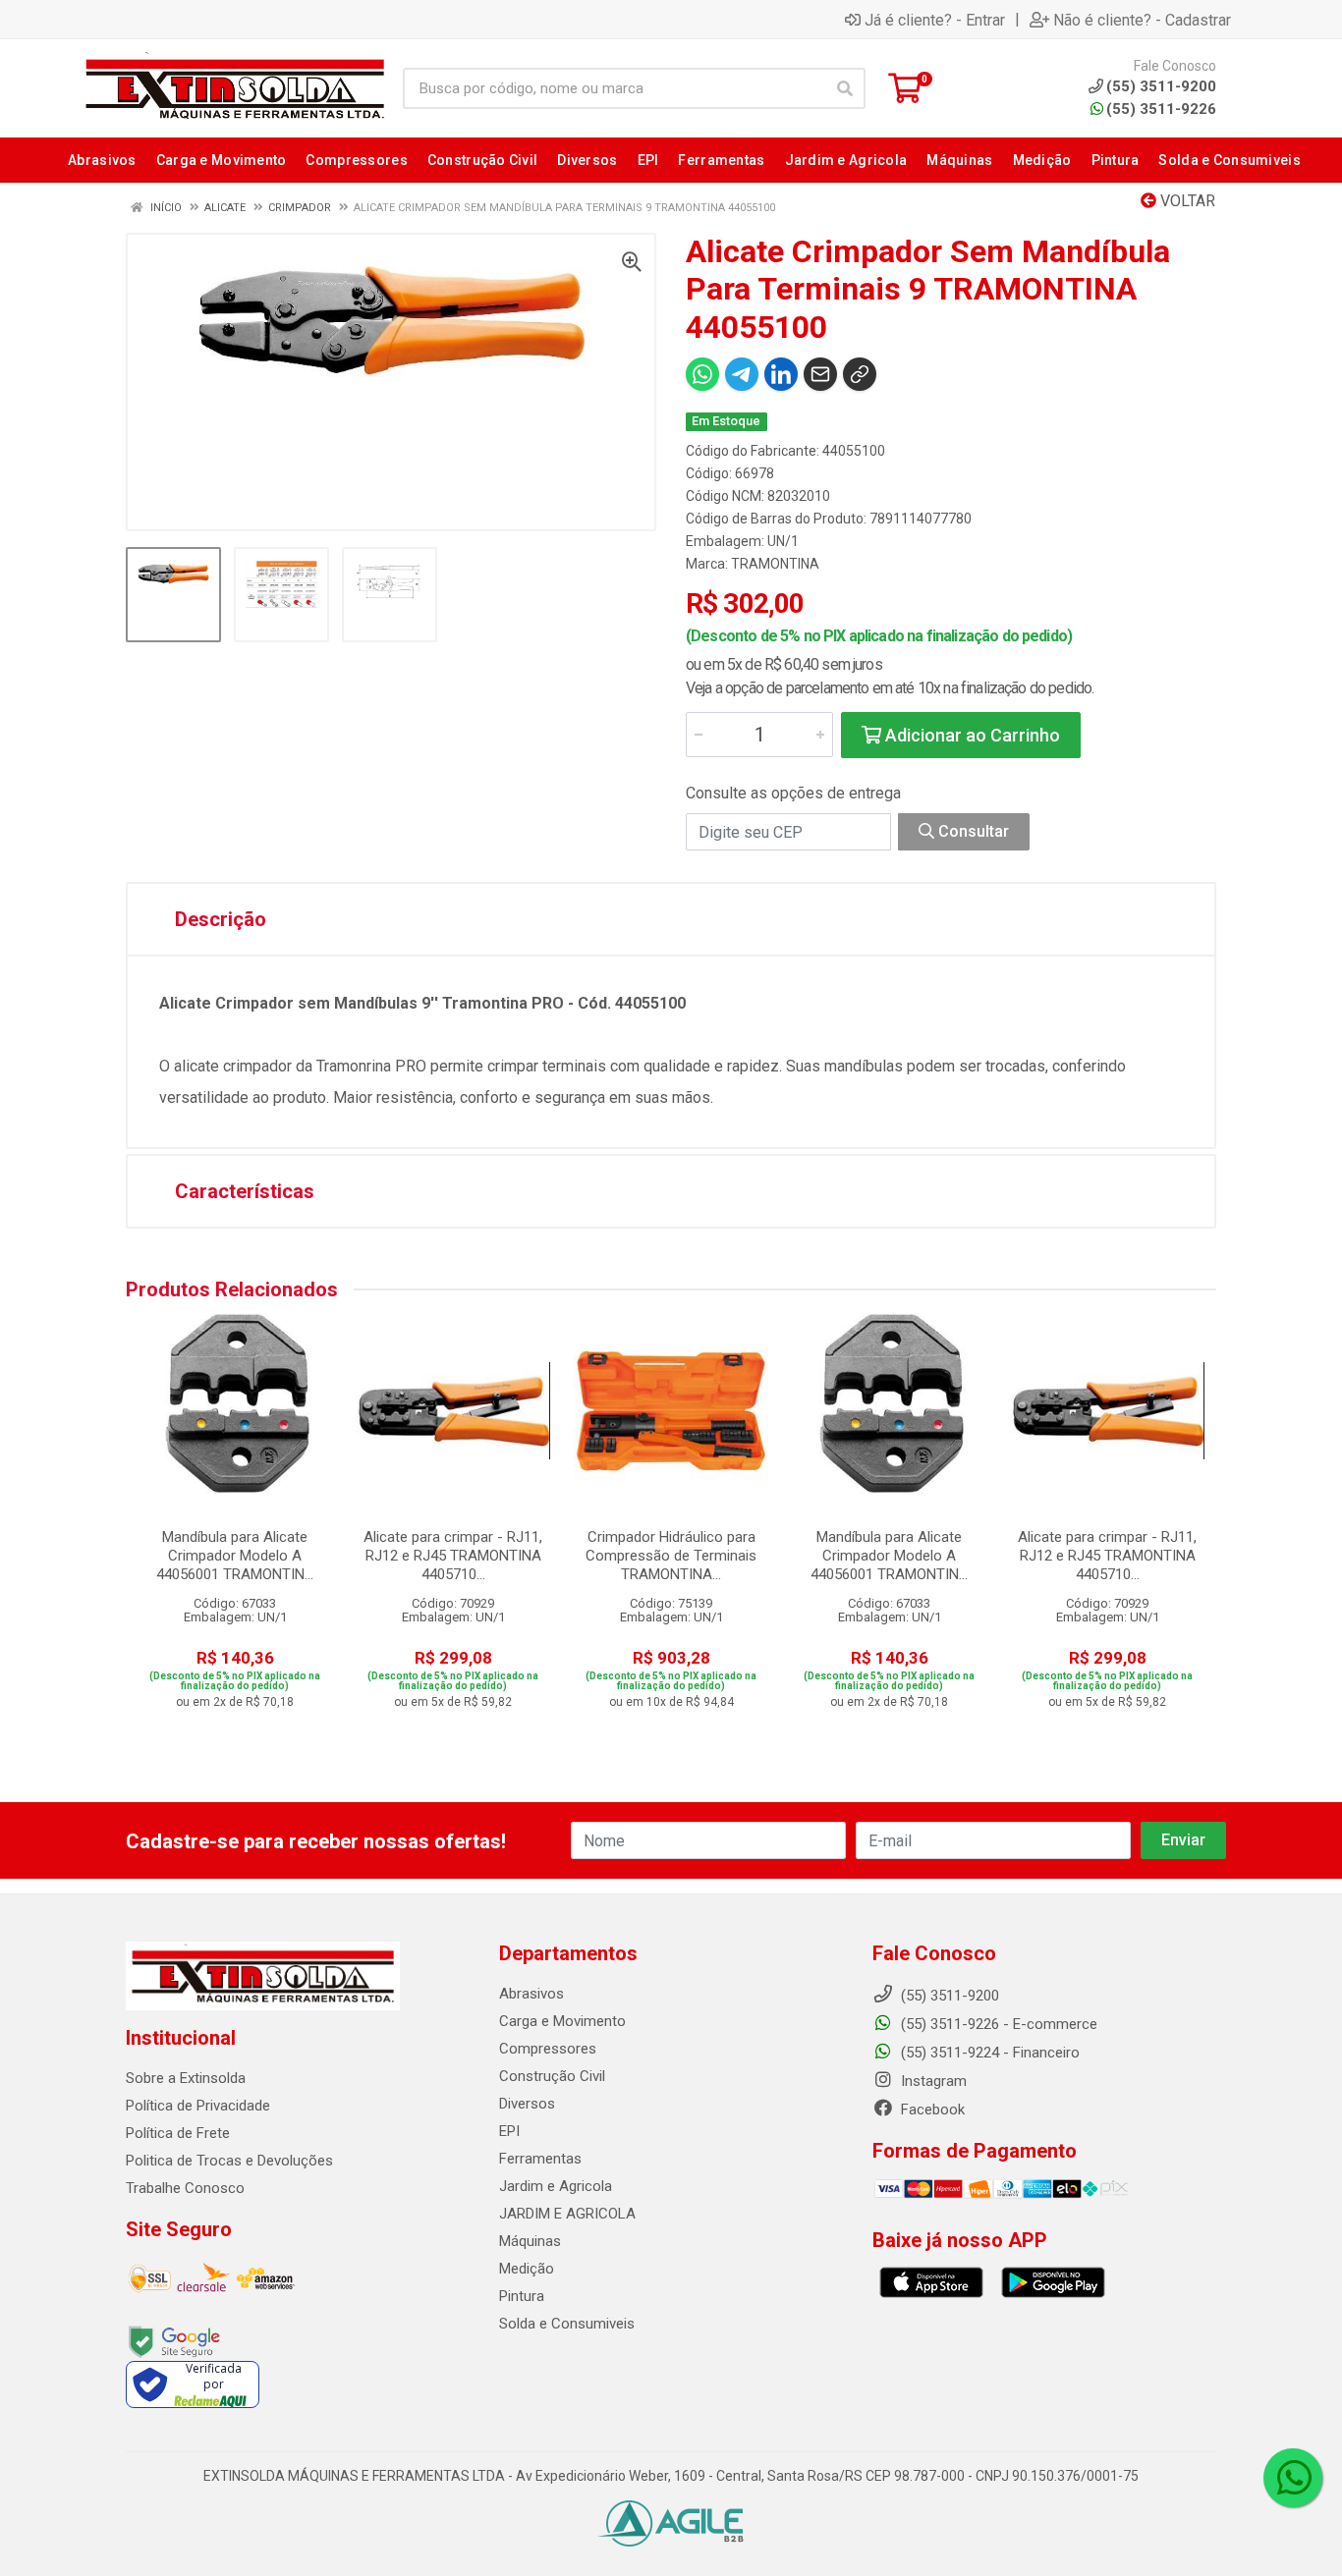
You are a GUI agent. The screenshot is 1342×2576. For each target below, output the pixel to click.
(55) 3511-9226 (1161, 109)
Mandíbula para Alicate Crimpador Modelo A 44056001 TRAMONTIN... (235, 1556)
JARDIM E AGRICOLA (567, 2214)
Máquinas (530, 2241)
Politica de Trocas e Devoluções (229, 2161)
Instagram (932, 2081)
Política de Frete (178, 2133)
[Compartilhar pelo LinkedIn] (781, 374)
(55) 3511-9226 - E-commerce (997, 2024)
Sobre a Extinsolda (186, 2078)
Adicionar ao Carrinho (971, 735)
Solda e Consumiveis (567, 2324)
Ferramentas (540, 2159)
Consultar (972, 831)
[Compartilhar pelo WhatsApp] (702, 374)
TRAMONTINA (775, 564)
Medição (527, 2269)
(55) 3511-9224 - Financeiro (988, 2053)
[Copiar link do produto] (860, 374)
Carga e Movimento (562, 2021)
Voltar (1186, 201)
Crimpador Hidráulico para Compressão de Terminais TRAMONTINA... (671, 1556)
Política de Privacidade (198, 2106)
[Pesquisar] (845, 88)
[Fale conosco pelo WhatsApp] (1293, 2478)
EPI (509, 2131)
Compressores (548, 2049)
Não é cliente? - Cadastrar (1142, 20)
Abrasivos (531, 1994)
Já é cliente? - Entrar (935, 20)
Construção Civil (552, 2076)
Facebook (931, 2110)
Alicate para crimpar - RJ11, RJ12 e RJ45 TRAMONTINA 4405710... (453, 1556)
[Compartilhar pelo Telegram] (742, 374)
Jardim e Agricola (556, 2186)
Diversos (527, 2104)
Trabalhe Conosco (185, 2188)
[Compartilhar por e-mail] (820, 374)
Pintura (522, 2296)
